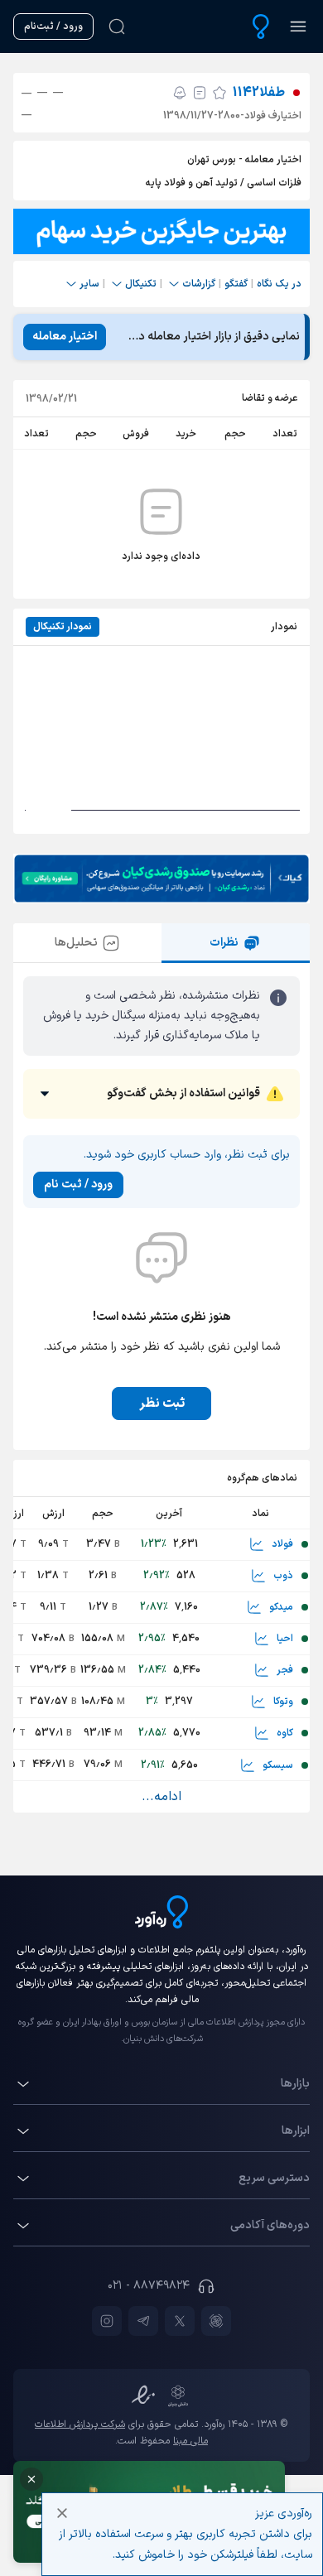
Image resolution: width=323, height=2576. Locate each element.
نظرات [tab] (224, 943)
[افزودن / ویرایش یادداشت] (200, 93)
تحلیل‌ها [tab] (76, 943)
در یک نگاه (279, 284)
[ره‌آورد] (261, 26)
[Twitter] (180, 2321)
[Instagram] (107, 2321)
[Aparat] (216, 2321)
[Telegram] (143, 2321)
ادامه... (161, 1797)
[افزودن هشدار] (180, 93)
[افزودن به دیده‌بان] (219, 93)
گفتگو (236, 284)
